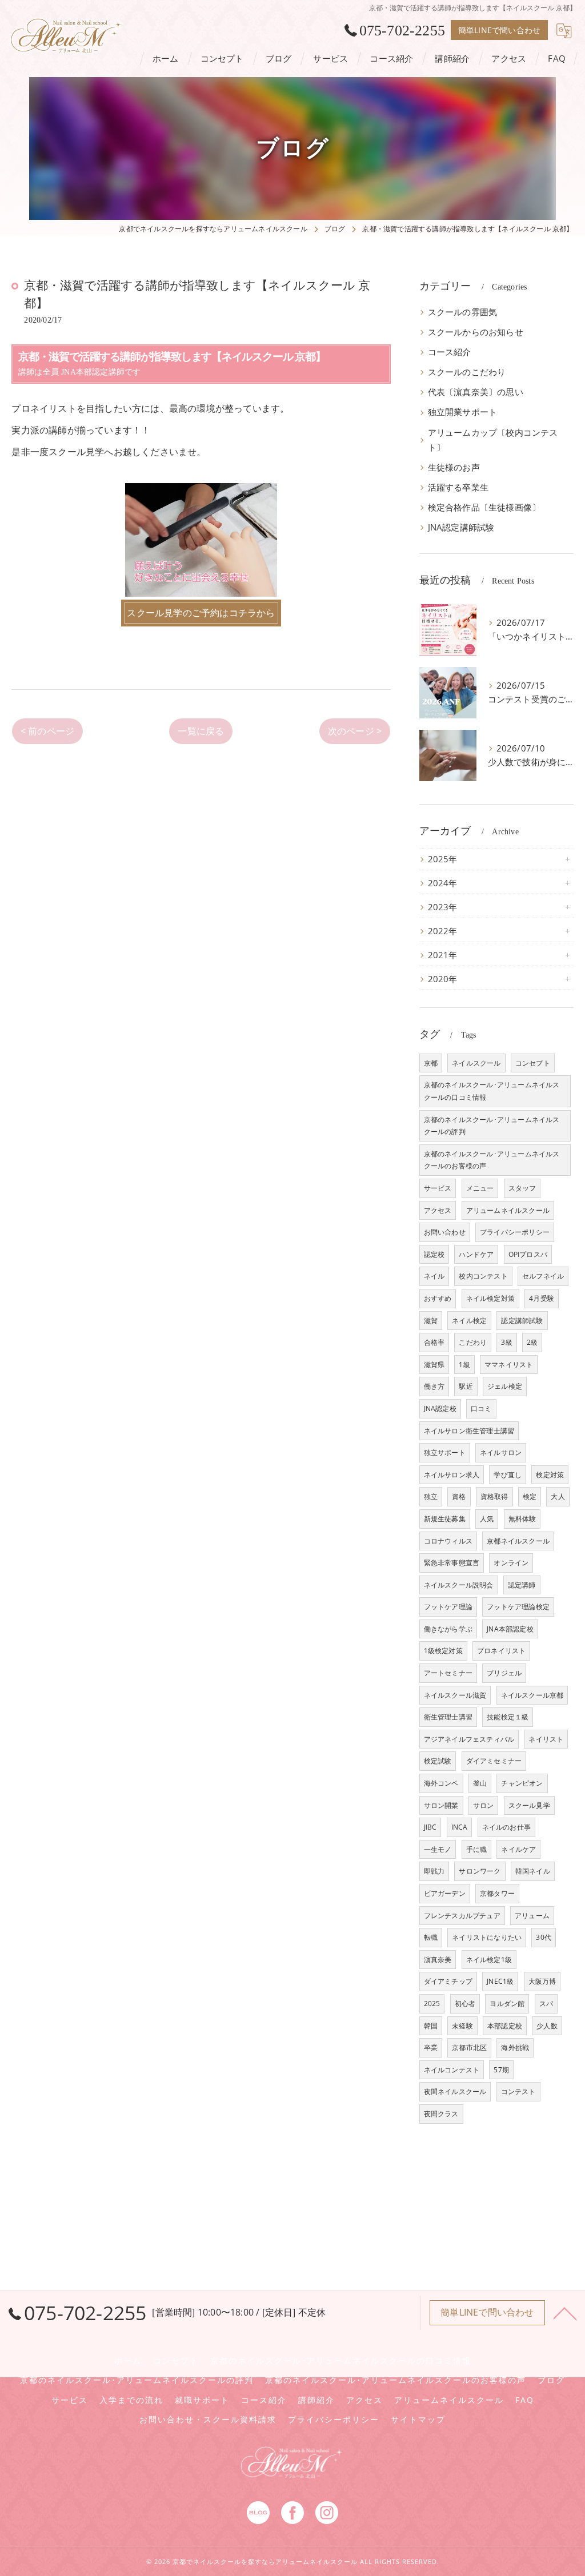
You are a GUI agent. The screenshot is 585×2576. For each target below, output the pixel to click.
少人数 (547, 2026)
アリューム (532, 1916)
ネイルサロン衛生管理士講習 (469, 1431)
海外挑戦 (515, 2047)
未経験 (462, 2026)
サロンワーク (480, 1871)
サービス (438, 1188)
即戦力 (434, 1871)
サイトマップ (418, 2420)
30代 (544, 1937)
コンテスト (518, 2091)
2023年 (443, 907)
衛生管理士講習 (448, 1717)
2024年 (443, 883)
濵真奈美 (438, 1960)
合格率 (434, 1342)
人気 (487, 1519)
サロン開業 (441, 1805)
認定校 (434, 1254)
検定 (530, 1496)
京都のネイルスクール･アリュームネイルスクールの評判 (492, 1126)
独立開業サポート (463, 412)
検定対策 (550, 1475)
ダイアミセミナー (494, 1761)
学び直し (508, 1475)
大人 (558, 1496)
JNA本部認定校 (510, 1629)
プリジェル (504, 1673)
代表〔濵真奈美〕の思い (476, 392)
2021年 (443, 955)
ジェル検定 (505, 1386)
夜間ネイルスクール (455, 2091)
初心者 (465, 2004)
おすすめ (438, 1298)
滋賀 (431, 1321)
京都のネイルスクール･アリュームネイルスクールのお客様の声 (492, 1160)
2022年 (443, 931)
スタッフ (522, 1188)
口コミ (481, 1408)
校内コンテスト (483, 1276)
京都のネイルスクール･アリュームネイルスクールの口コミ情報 (492, 1091)
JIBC (430, 1827)
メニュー (480, 1188)
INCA (460, 1827)
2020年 (443, 979)
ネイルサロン (501, 1452)
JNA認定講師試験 (461, 527)
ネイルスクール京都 (532, 1695)
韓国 (431, 2026)
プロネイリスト (501, 1651)
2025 (432, 2004)
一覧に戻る (201, 731)
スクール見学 (529, 1805)
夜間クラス (441, 2114)
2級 (532, 1342)
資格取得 (494, 1496)
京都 (431, 1063)
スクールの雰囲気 (463, 312)
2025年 (443, 859)
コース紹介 (450, 352)
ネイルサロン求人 (452, 1475)
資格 (459, 1496)
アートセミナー (448, 1673)
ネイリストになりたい (487, 1937)
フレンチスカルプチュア (462, 1916)
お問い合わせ (445, 1232)
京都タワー (497, 1893)
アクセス (438, 1210)
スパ (546, 2004)
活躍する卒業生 (458, 487)
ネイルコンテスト (452, 2070)
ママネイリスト (509, 1365)
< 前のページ (47, 731)
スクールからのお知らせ (476, 332)
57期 (501, 2070)
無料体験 (522, 1519)
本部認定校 (505, 2026)
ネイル (434, 1276)
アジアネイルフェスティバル (469, 1739)
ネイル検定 (469, 1321)
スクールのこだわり (467, 372)
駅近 (466, 1386)
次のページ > (355, 731)
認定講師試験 (522, 1321)
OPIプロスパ (528, 1254)
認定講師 (522, 1585)
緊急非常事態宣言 (452, 1563)
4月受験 (542, 1298)
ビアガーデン (445, 1893)
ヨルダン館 (507, 2004)
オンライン (511, 1563)
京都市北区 (469, 2047)
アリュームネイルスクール (508, 1210)
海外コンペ (441, 1783)
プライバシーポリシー (515, 1232)
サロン (484, 1805)
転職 (431, 1937)
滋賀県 (434, 1365)
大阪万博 (542, 1981)
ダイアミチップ (448, 1981)
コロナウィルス (448, 1541)
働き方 (434, 1386)
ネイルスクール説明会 (459, 1585)
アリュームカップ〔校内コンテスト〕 (493, 440)
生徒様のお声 (454, 467)
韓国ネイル (533, 1871)
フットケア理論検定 (518, 1607)
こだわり (473, 1342)
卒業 (431, 2047)
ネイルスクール (476, 1063)
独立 (431, 1496)
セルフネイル (543, 1276)
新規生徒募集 (445, 1519)
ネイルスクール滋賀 (455, 1695)
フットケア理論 (448, 1607)
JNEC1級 (500, 1981)
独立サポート (445, 1452)
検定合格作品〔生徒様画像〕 (484, 507)
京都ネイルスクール (518, 1541)
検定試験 (438, 1761)
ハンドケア (476, 1254)
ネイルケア (518, 1849)
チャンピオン (522, 1783)
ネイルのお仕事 (506, 1827)
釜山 (480, 1783)
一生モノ (438, 1849)
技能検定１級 (508, 1717)
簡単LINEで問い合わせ (499, 30)
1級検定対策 (443, 1651)
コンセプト (533, 1063)
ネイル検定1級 (489, 1960)
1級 (464, 1365)
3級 (506, 1342)
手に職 (477, 1849)
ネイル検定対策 (490, 1298)
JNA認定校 (440, 1408)
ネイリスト (546, 1739)
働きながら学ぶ (448, 1629)
